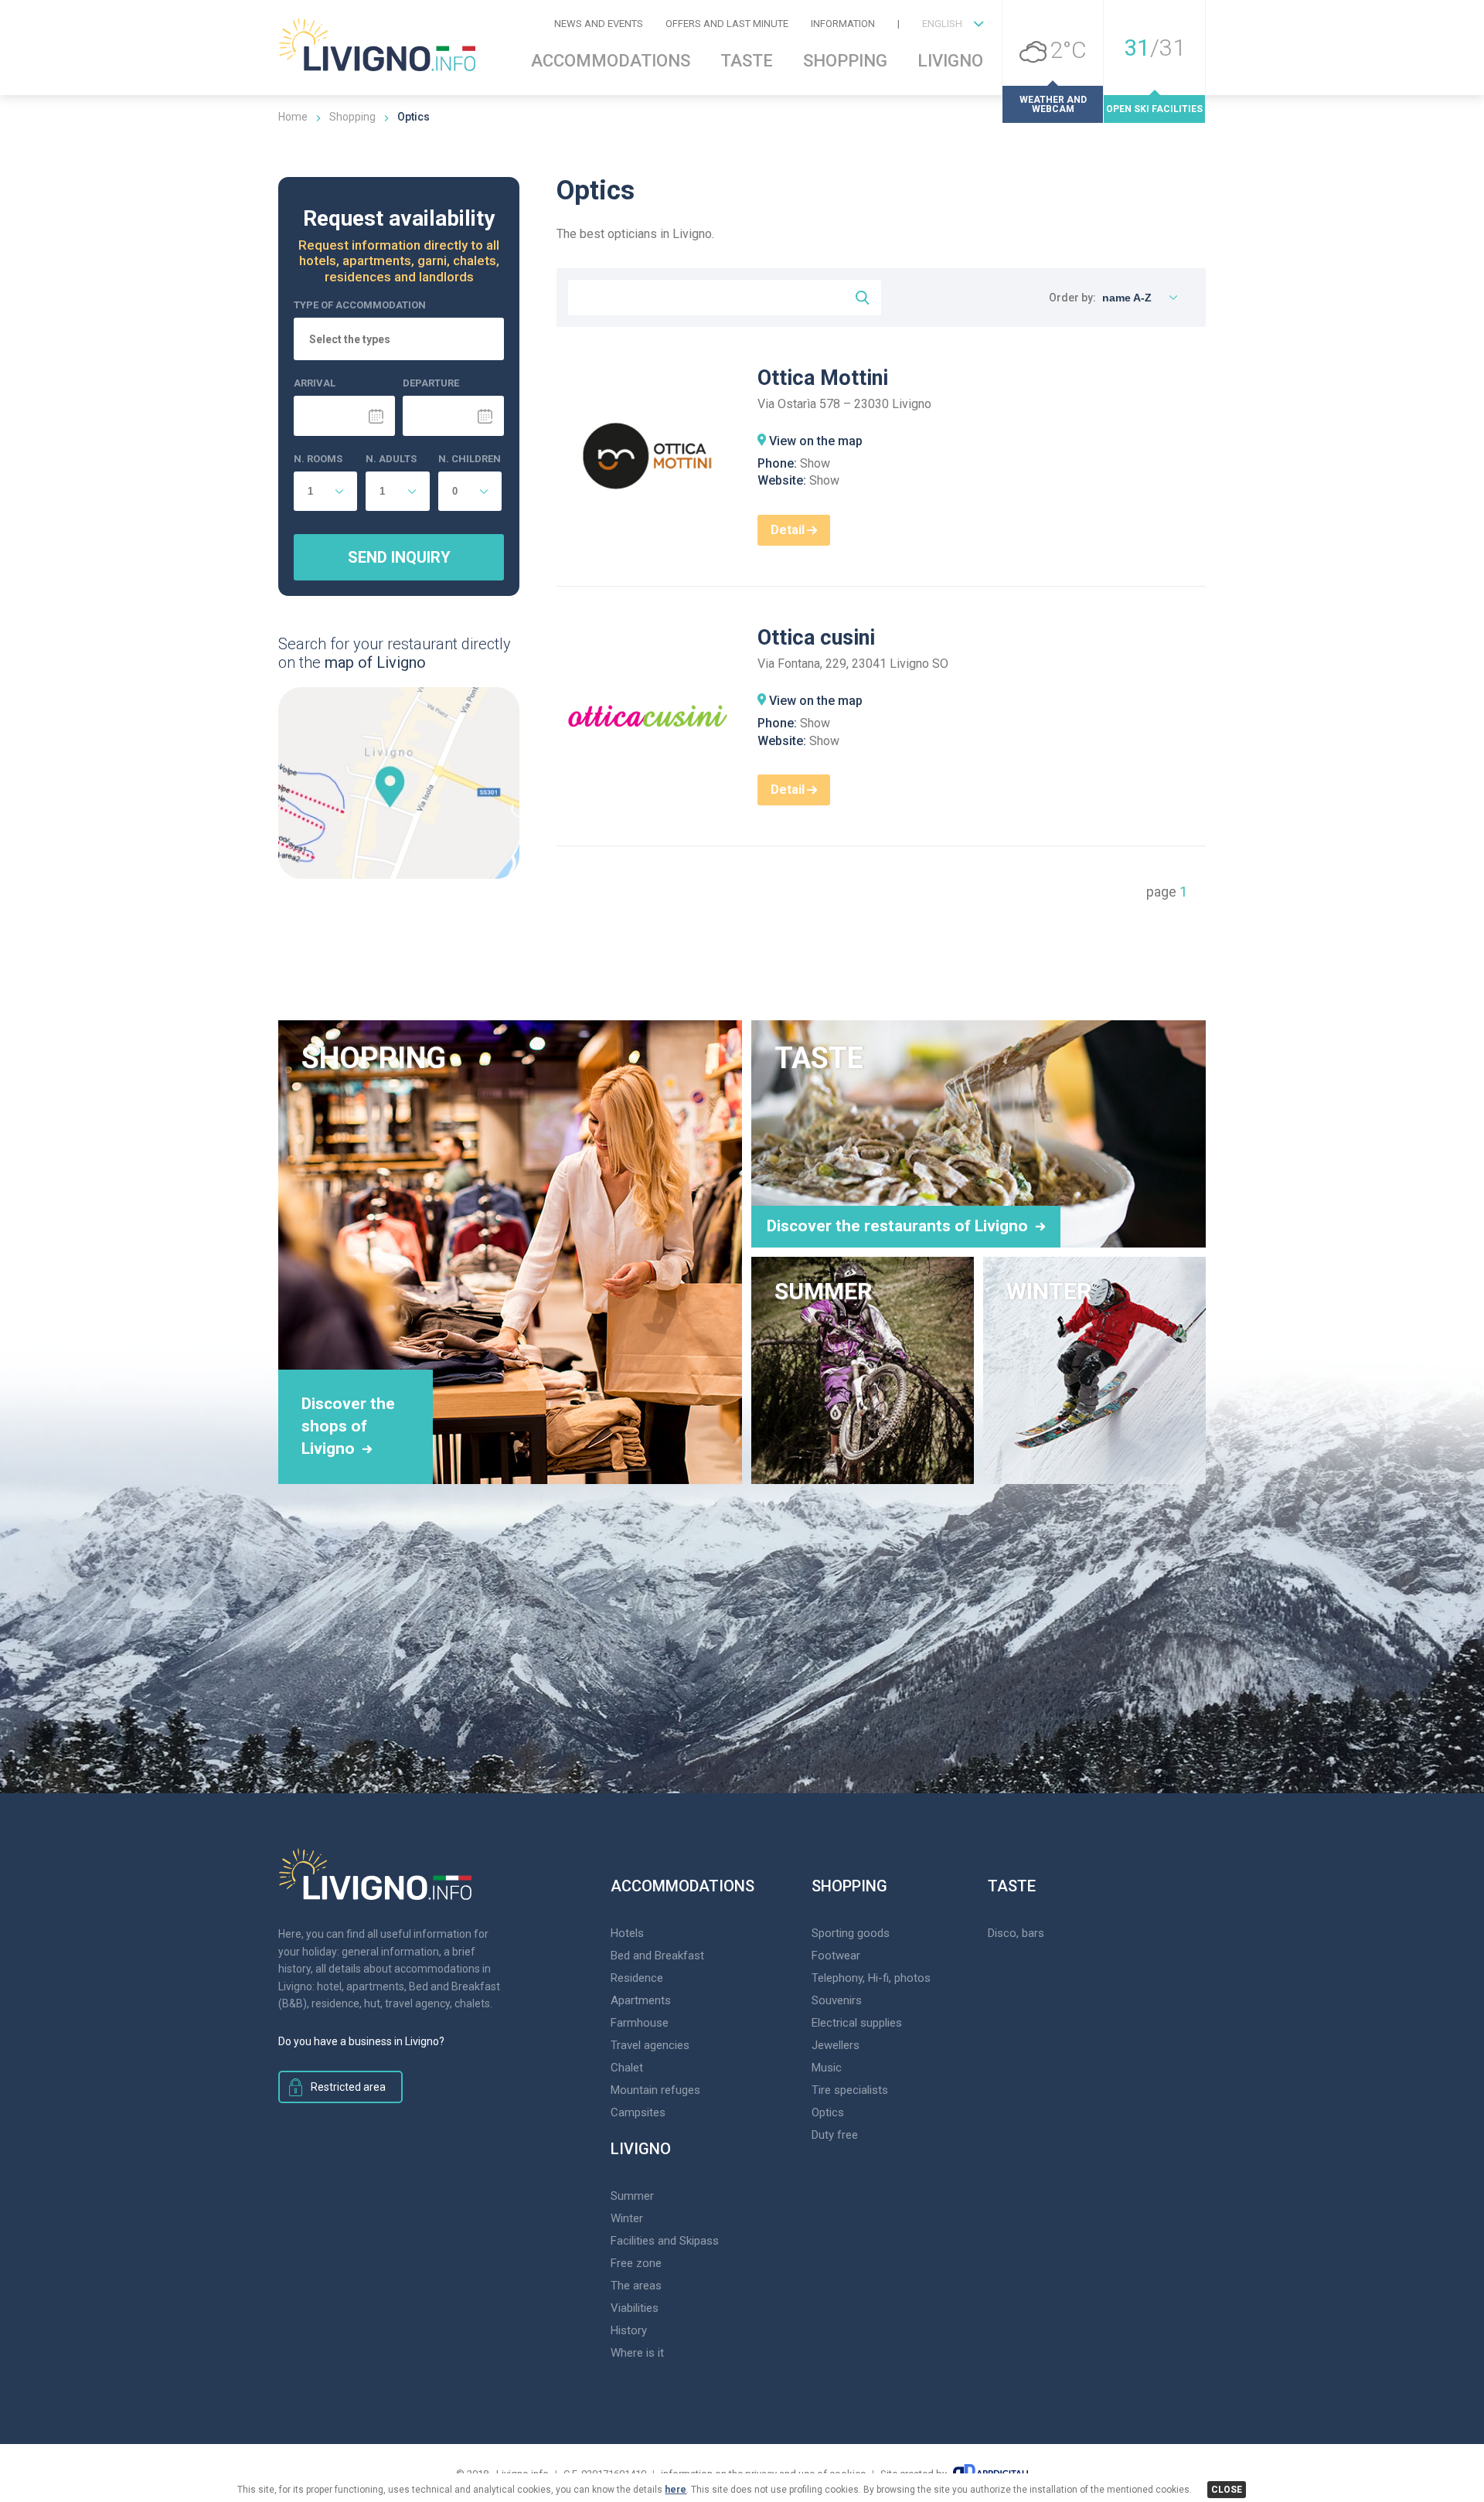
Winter (627, 2218)
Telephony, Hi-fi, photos (871, 1978)
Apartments (641, 2000)
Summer (632, 2196)
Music (827, 2068)
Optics (828, 2112)
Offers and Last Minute (727, 24)
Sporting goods (851, 1933)
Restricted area (348, 2087)
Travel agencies (650, 2045)
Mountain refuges (655, 2090)
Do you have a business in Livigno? (361, 2041)
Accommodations (611, 61)
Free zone (636, 2263)
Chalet (627, 2068)
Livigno (950, 61)
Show (815, 463)
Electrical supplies (857, 2023)
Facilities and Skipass (665, 2241)
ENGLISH (942, 24)
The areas (636, 2286)
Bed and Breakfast (657, 1956)
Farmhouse (640, 2023)
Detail (788, 530)
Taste (747, 61)
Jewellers (836, 2045)
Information (843, 24)
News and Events (599, 24)
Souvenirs (837, 2000)
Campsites (638, 2112)
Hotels (627, 1933)
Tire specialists (850, 2090)
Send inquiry (399, 557)
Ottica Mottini (823, 378)
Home (293, 117)
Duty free (835, 2135)
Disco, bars (1016, 1933)
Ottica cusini (816, 638)
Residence (637, 1978)
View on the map (816, 441)
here (676, 2490)
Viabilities (635, 2308)
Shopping (845, 61)
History (629, 2330)
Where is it (637, 2353)
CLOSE (1227, 2490)
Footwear (836, 1956)
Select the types (350, 340)
